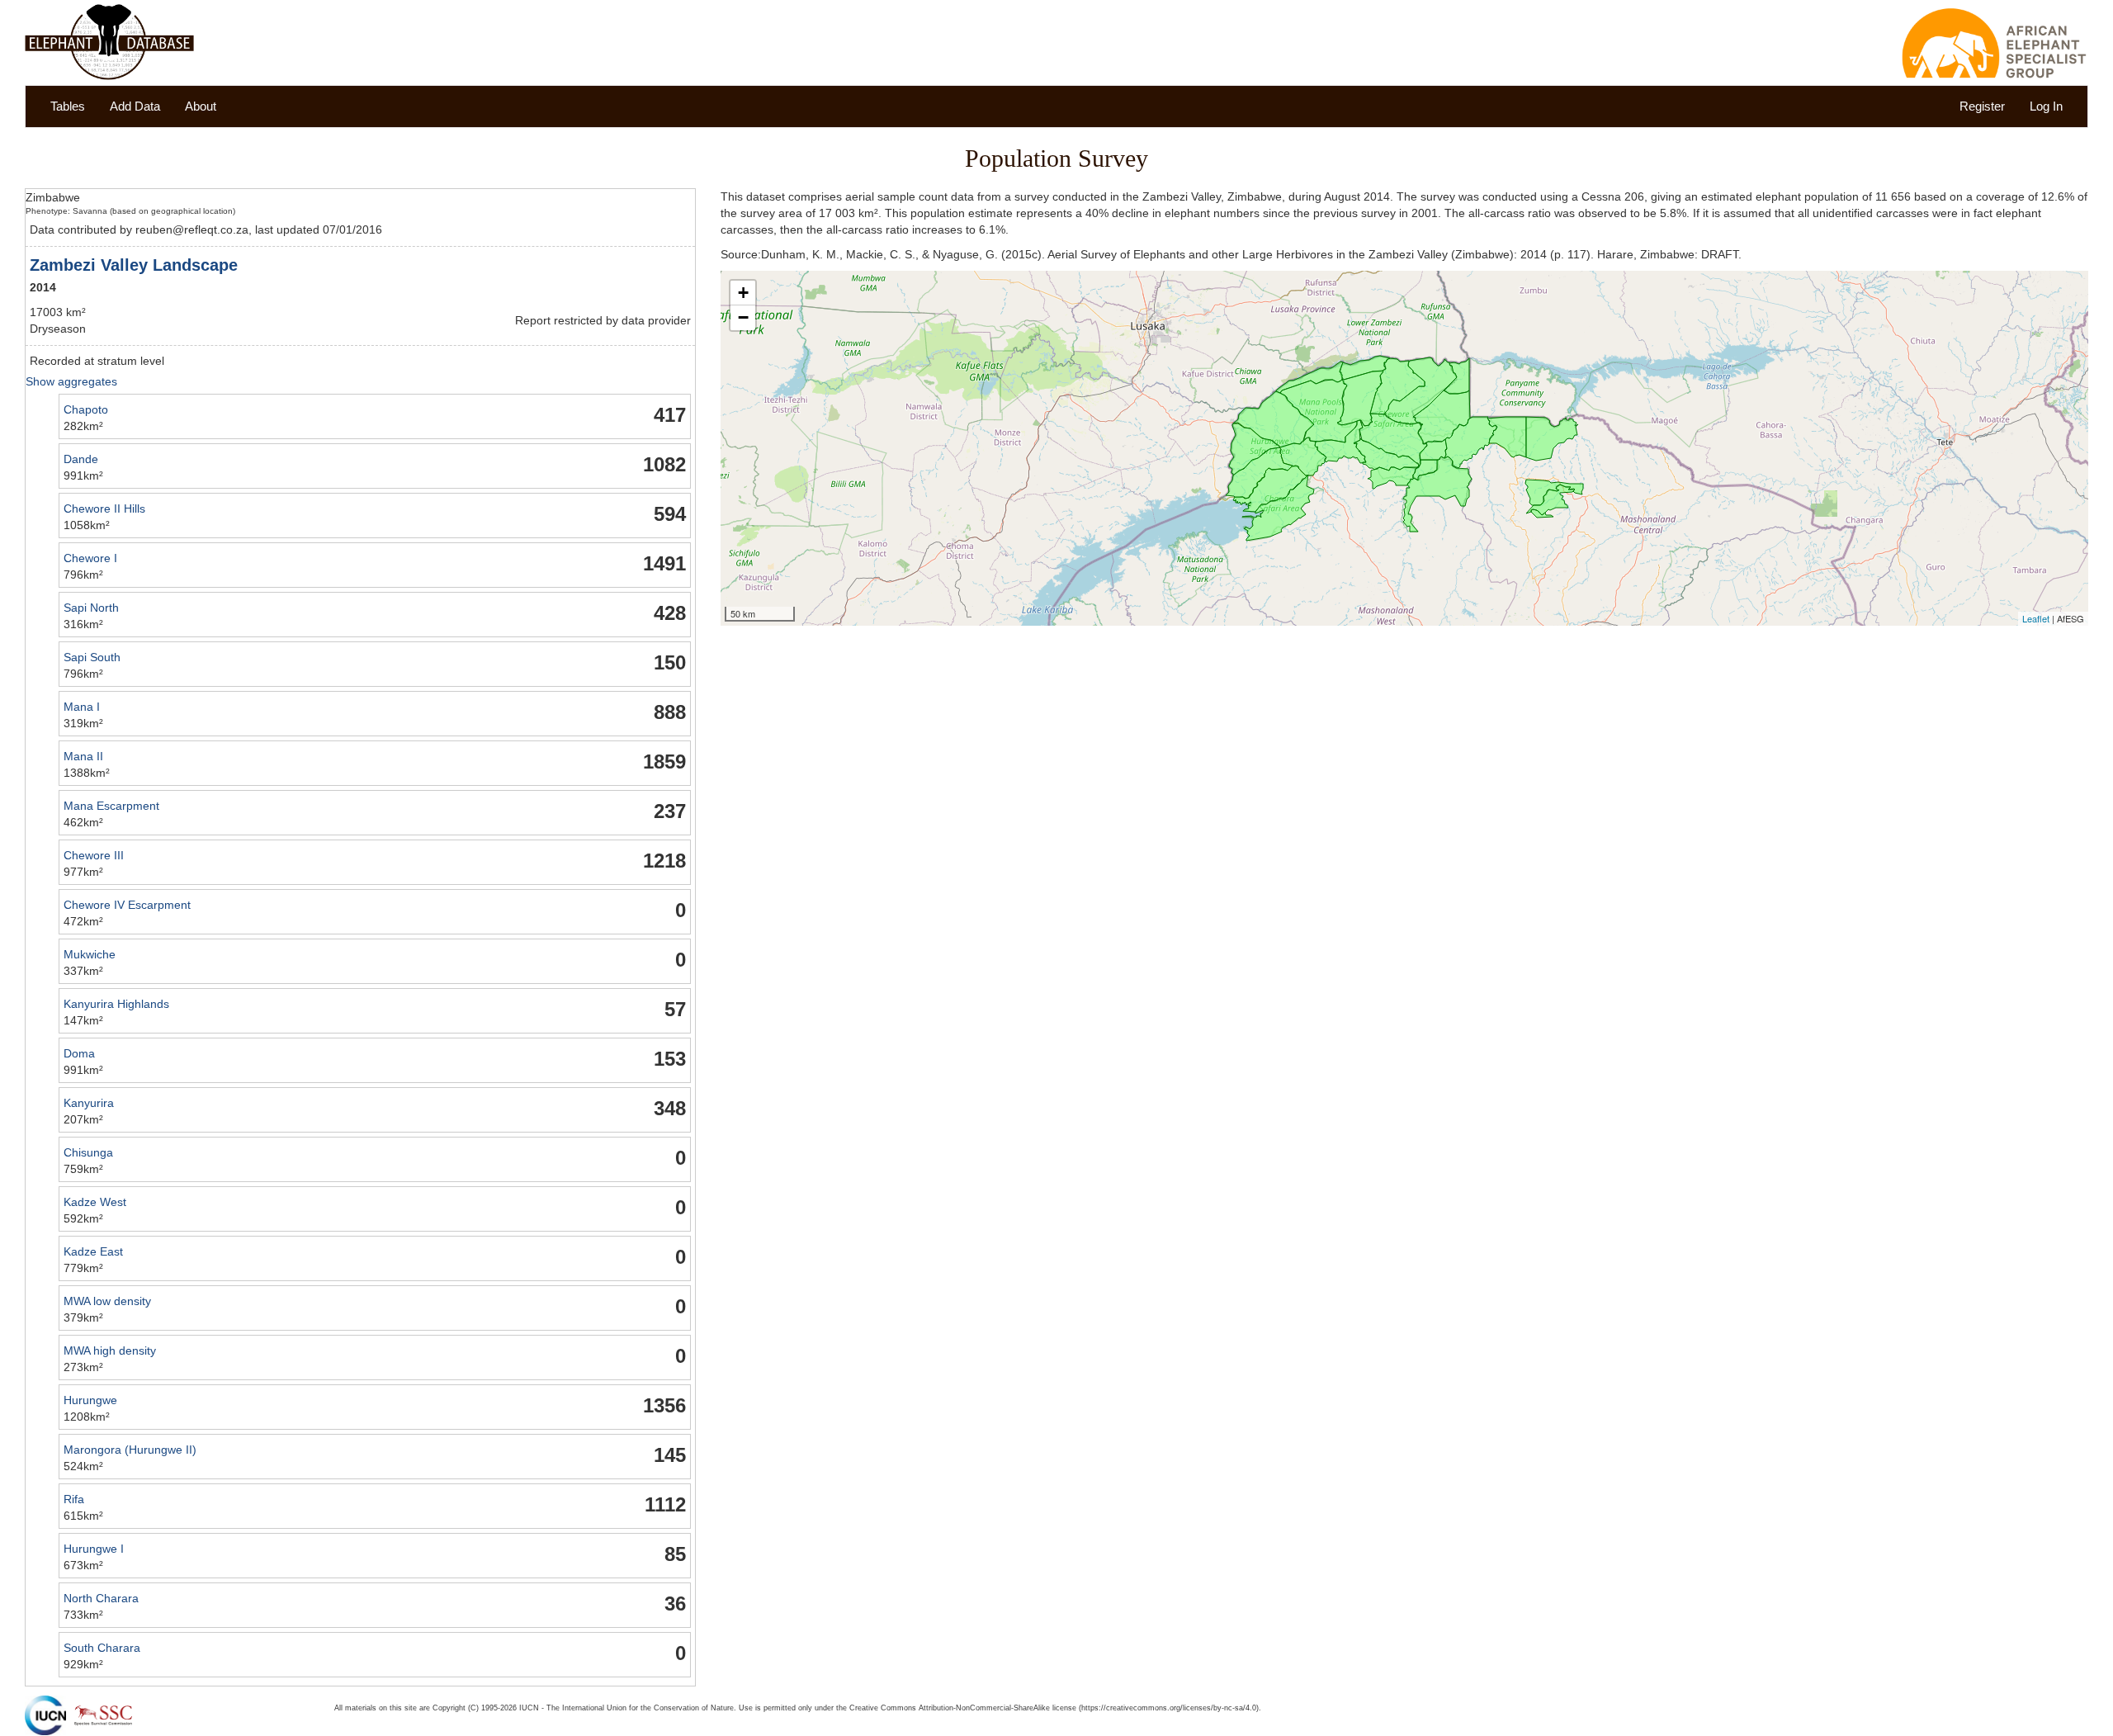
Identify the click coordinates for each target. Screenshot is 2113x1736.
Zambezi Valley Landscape (134, 265)
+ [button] (743, 293)
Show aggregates (71, 381)
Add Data (135, 106)
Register (1982, 106)
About (201, 106)
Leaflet (2036, 618)
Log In (2046, 106)
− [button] (743, 317)
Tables (68, 106)
